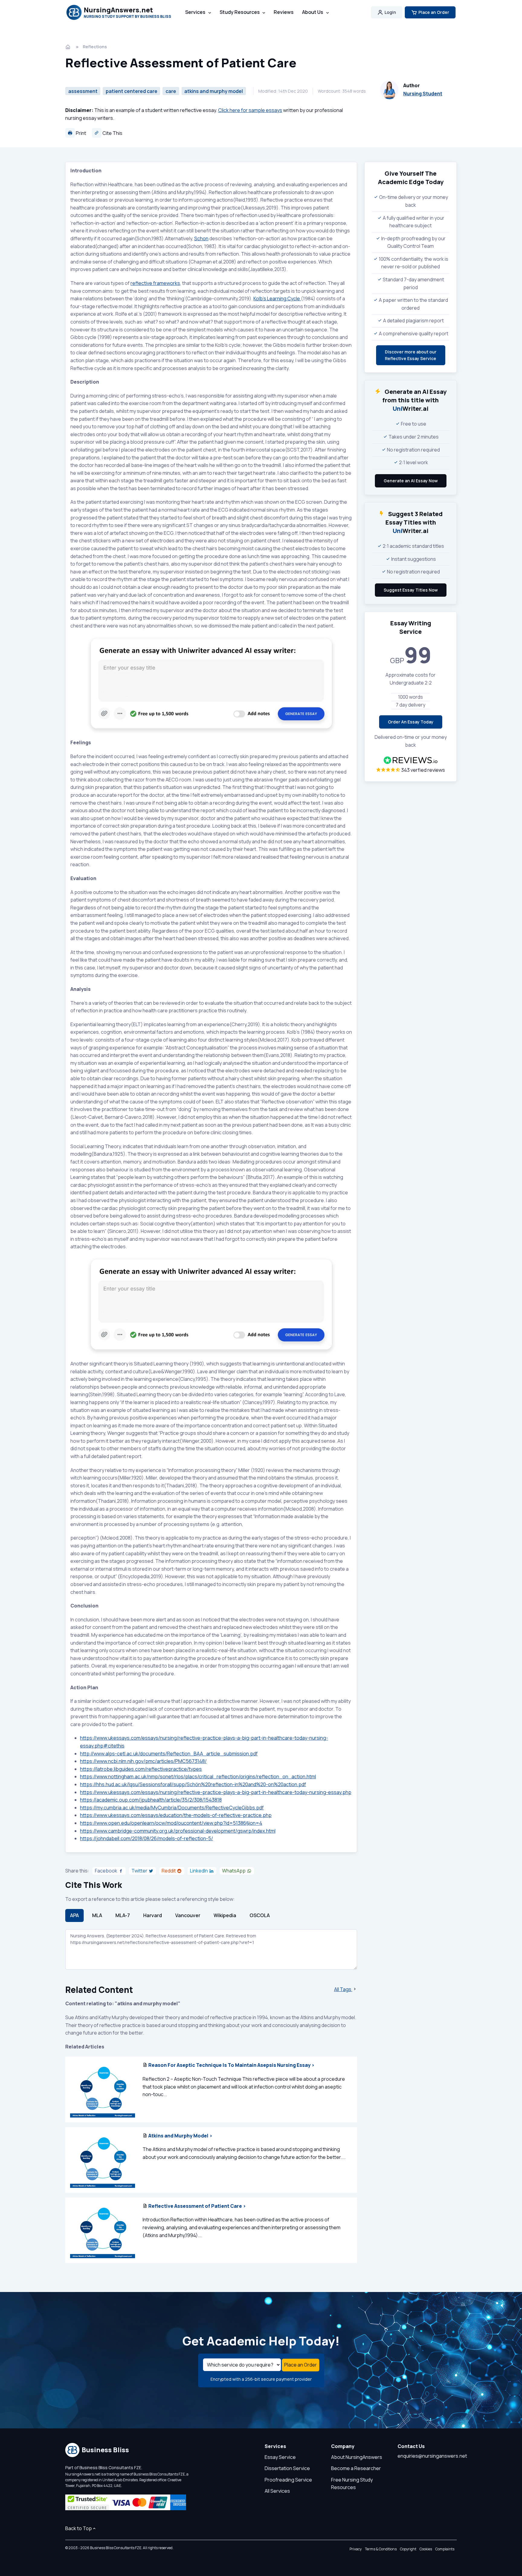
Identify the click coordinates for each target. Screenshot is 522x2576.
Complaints (445, 2549)
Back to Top (79, 2528)
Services (195, 12)
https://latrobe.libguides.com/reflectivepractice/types (141, 1769)
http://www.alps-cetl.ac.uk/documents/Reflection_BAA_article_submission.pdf (169, 1754)
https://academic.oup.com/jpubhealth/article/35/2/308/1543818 (151, 1800)
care (171, 91)
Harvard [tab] (153, 1915)
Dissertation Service (287, 2468)
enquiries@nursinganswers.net (432, 2456)
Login (390, 12)
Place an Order (434, 12)
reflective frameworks (155, 283)
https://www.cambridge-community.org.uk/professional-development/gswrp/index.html (178, 1831)
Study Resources (240, 12)
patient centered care (132, 91)
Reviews (284, 12)
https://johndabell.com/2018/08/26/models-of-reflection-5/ (147, 1838)
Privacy (356, 2549)
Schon (201, 238)
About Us (313, 12)
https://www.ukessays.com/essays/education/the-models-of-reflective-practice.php (176, 1815)
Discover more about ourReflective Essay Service (411, 355)
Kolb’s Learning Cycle (277, 298)
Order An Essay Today (411, 722)
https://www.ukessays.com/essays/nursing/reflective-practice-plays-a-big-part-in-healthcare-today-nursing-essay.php (216, 1792)
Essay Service (280, 2457)
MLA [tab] (97, 1915)
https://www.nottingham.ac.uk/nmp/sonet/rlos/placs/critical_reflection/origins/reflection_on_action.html (198, 1776)
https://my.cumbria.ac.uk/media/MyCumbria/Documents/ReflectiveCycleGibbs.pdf (172, 1808)
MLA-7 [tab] (123, 1915)
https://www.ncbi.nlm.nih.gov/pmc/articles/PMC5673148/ (143, 1761)
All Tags (343, 1989)
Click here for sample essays (250, 110)
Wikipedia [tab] (225, 1915)
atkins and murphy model (214, 91)
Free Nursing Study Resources (352, 2484)
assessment (83, 91)
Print (81, 133)
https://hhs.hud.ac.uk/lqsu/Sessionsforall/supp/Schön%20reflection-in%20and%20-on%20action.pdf (193, 1784)
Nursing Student (423, 94)
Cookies (426, 2549)
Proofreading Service (288, 2480)
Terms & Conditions (381, 2549)
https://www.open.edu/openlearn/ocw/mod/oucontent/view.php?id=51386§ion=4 (171, 1823)
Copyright (408, 2549)
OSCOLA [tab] (260, 1915)
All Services (277, 2491)
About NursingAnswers (357, 2457)
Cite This (112, 133)
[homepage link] (69, 47)
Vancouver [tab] (188, 1915)
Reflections (95, 47)
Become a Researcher (356, 2468)
